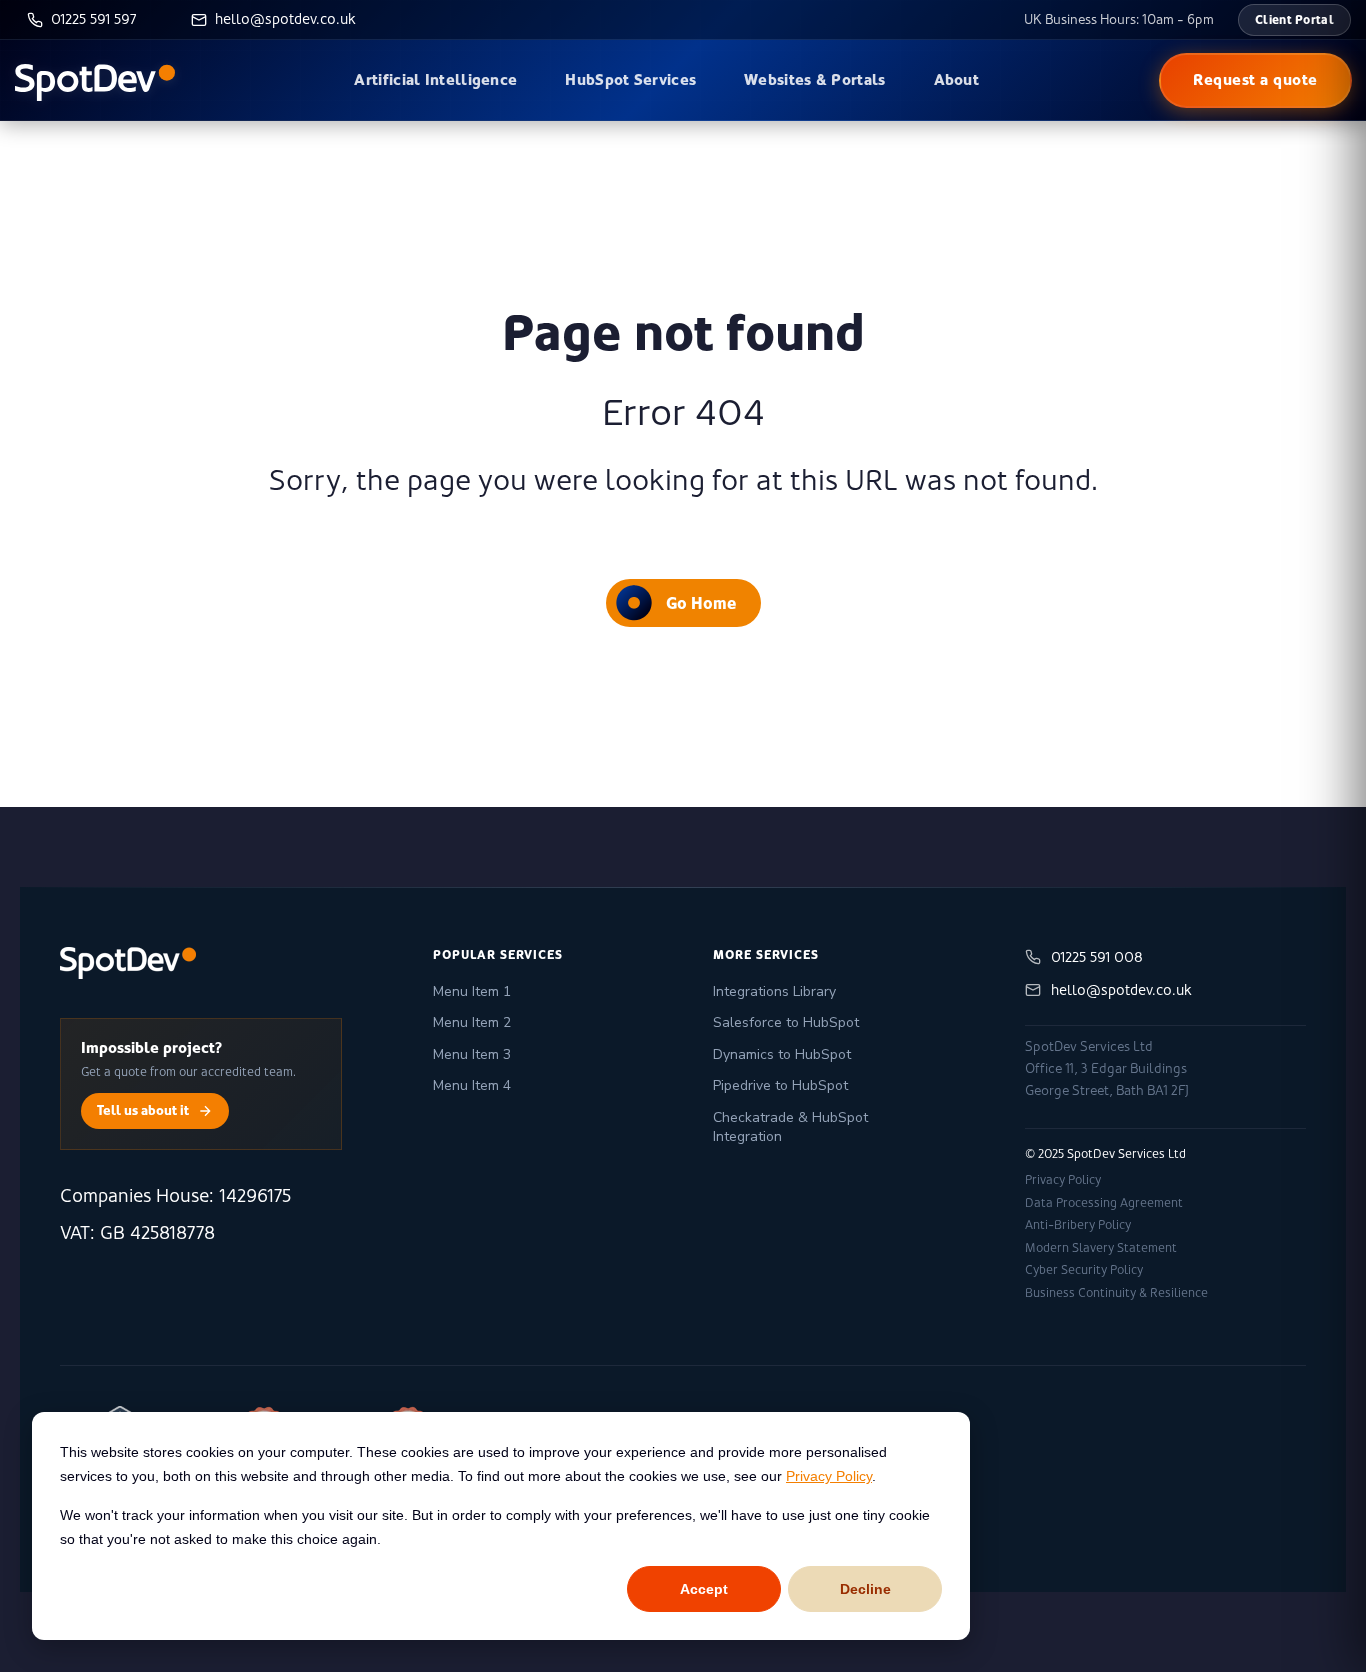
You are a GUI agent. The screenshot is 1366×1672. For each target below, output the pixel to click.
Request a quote (1255, 79)
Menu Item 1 (472, 991)
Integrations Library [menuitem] (774, 991)
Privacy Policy (829, 1476)
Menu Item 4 (472, 1085)
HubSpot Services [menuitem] (630, 79)
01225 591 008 (1097, 957)
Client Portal (1294, 19)
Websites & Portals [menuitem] (814, 79)
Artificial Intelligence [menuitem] (435, 79)
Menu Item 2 (472, 1022)
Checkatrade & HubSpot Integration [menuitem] (790, 1127)
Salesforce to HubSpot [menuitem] (786, 1022)
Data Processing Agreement (1104, 1203)
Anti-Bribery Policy (1078, 1225)
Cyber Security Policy (1084, 1270)
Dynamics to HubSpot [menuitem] (782, 1054)
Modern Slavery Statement (1101, 1248)
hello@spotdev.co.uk (1121, 990)
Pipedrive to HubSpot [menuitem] (780, 1085)
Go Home (701, 603)
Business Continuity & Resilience (1116, 1293)
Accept (704, 1589)
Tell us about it (143, 1110)
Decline (865, 1589)
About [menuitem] (957, 79)
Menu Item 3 (472, 1054)
